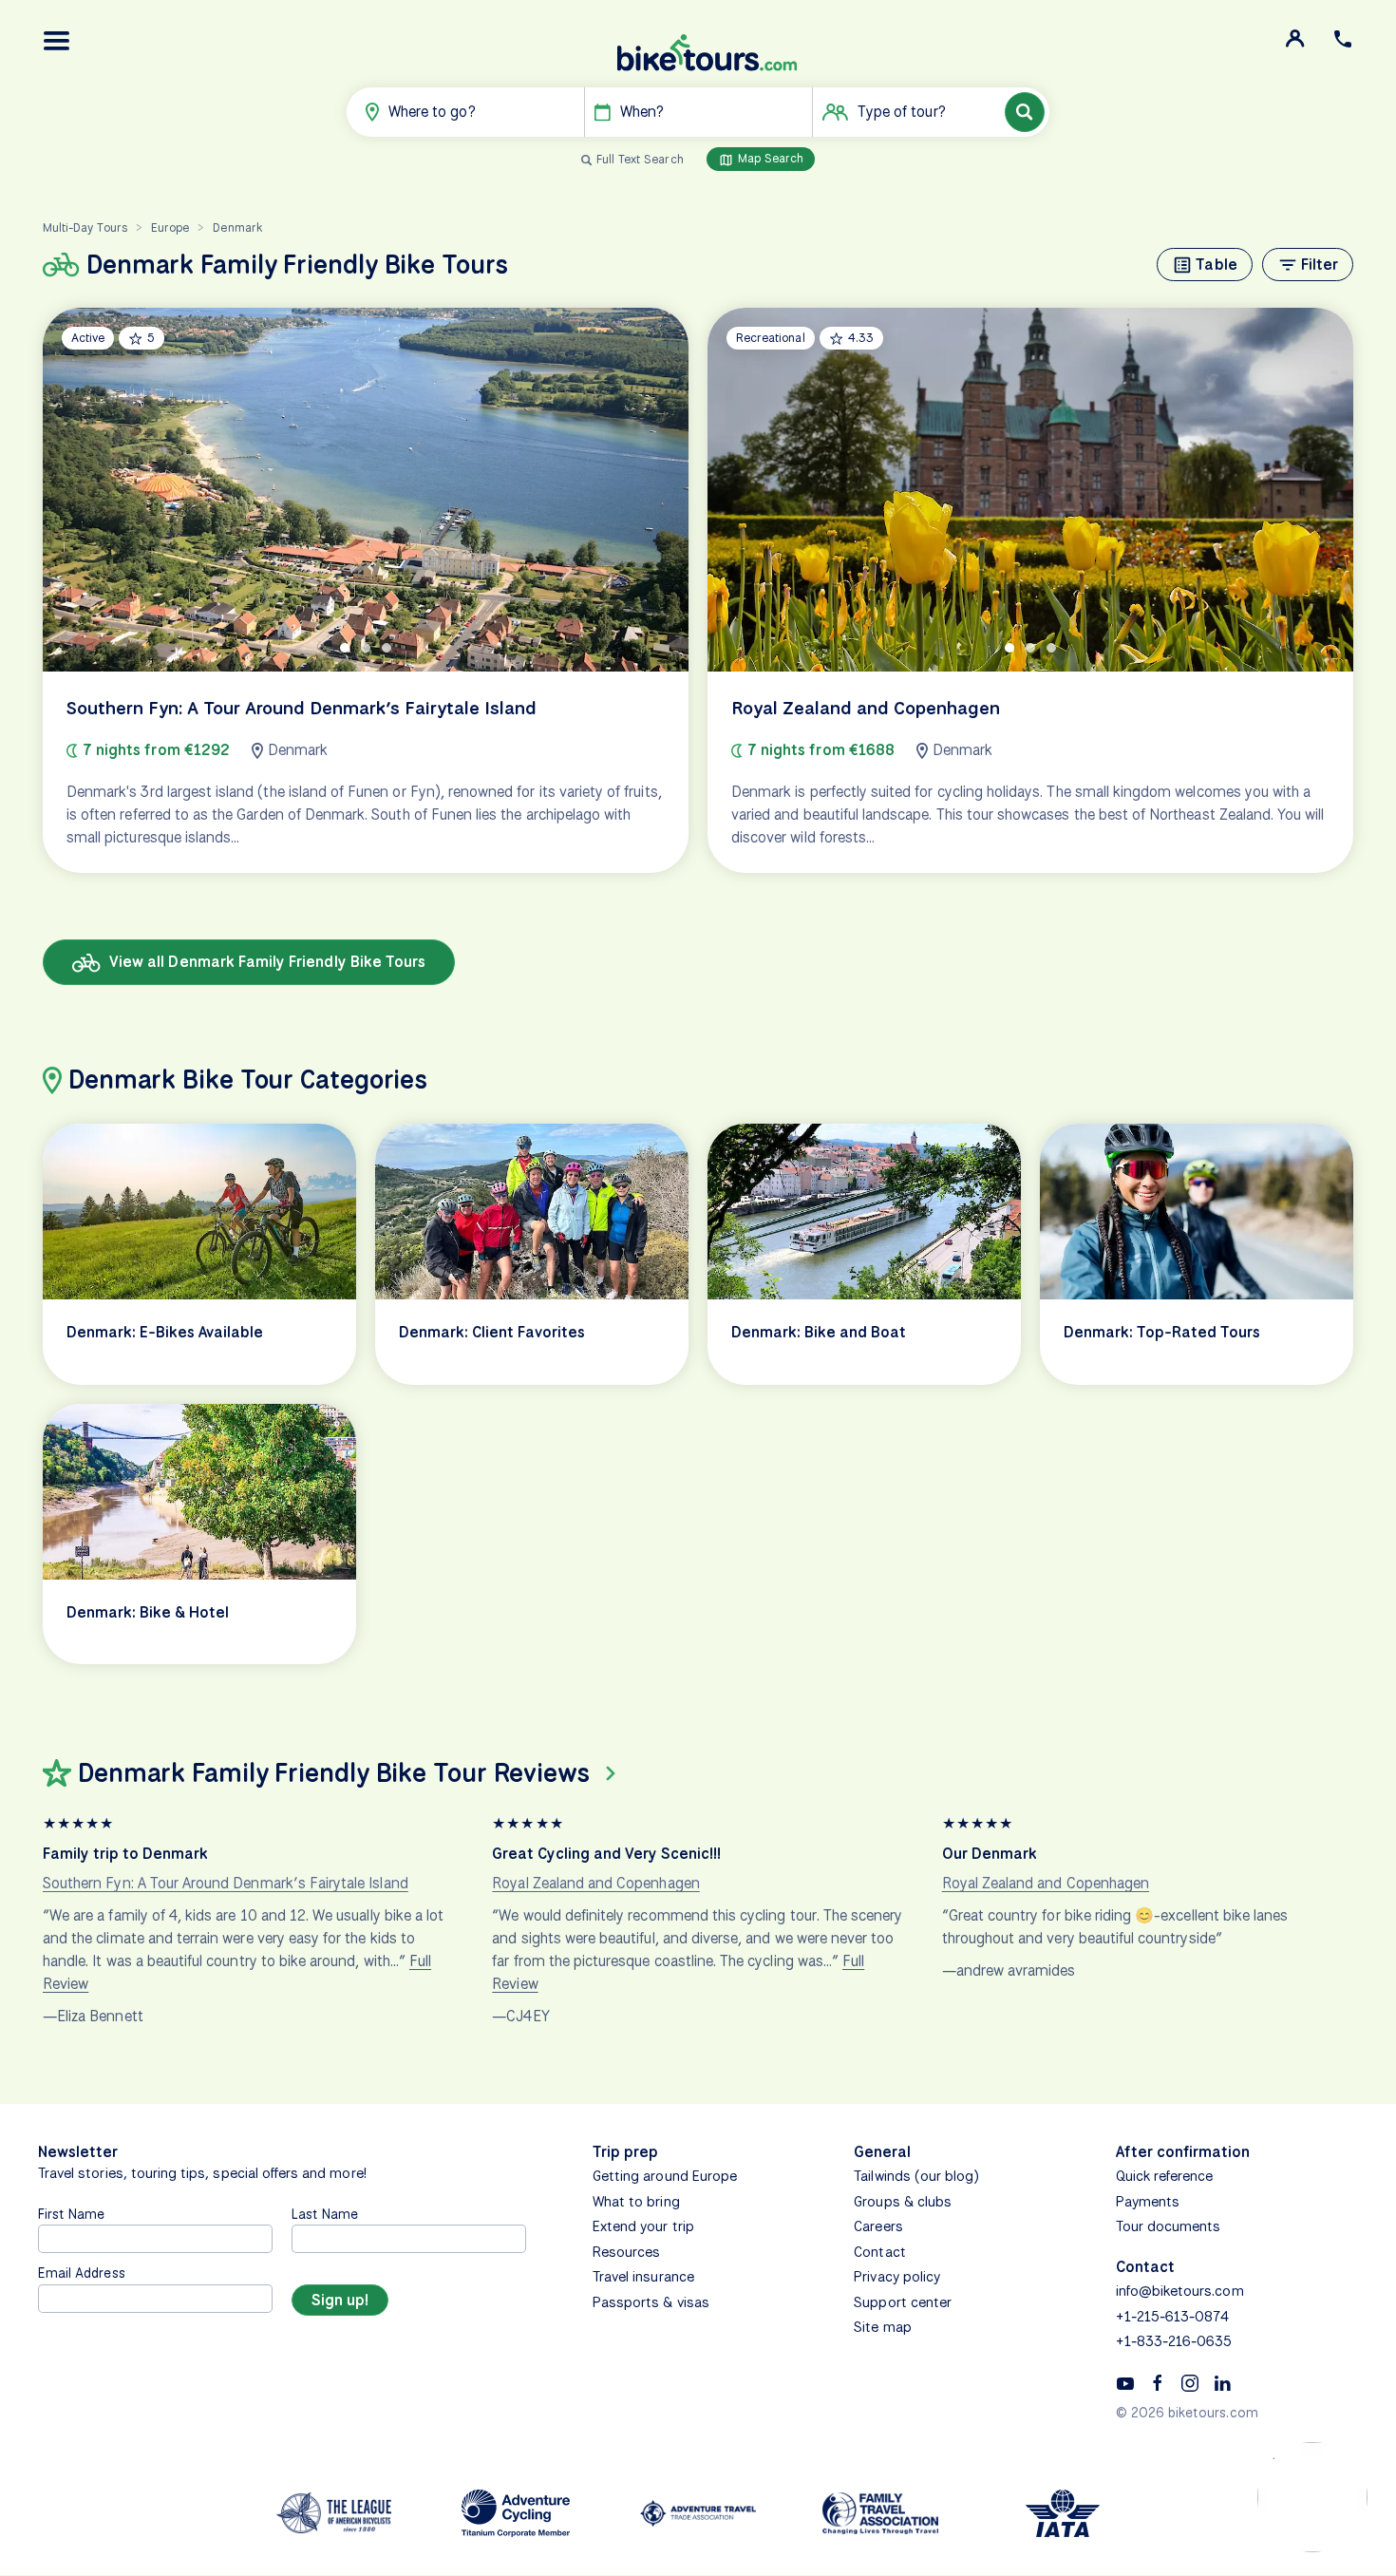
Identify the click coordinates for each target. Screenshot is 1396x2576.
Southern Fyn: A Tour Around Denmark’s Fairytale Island (226, 1883)
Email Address (82, 2273)
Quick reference (1165, 2176)
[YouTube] (1125, 2382)
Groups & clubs (903, 2202)
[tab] (345, 648)
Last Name (325, 2214)
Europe (170, 227)
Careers (878, 2226)
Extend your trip (643, 2226)
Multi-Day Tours (85, 227)
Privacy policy (897, 2277)
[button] (57, 41)
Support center (903, 2302)
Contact (879, 2252)
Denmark (237, 227)
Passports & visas (651, 2302)
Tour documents (1169, 2226)
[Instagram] (1190, 2382)
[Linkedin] (1222, 2382)
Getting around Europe (665, 2176)
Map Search (769, 158)
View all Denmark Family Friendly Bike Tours (265, 962)
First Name (72, 2214)
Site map (882, 2327)
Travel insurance (643, 2277)
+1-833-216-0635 (1174, 2341)
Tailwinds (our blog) (916, 2176)
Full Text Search (640, 159)
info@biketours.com (1180, 2291)
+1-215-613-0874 (1173, 2317)
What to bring (636, 2202)
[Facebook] (1158, 2382)
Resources (626, 2252)
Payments (1148, 2202)
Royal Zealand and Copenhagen (595, 1883)
